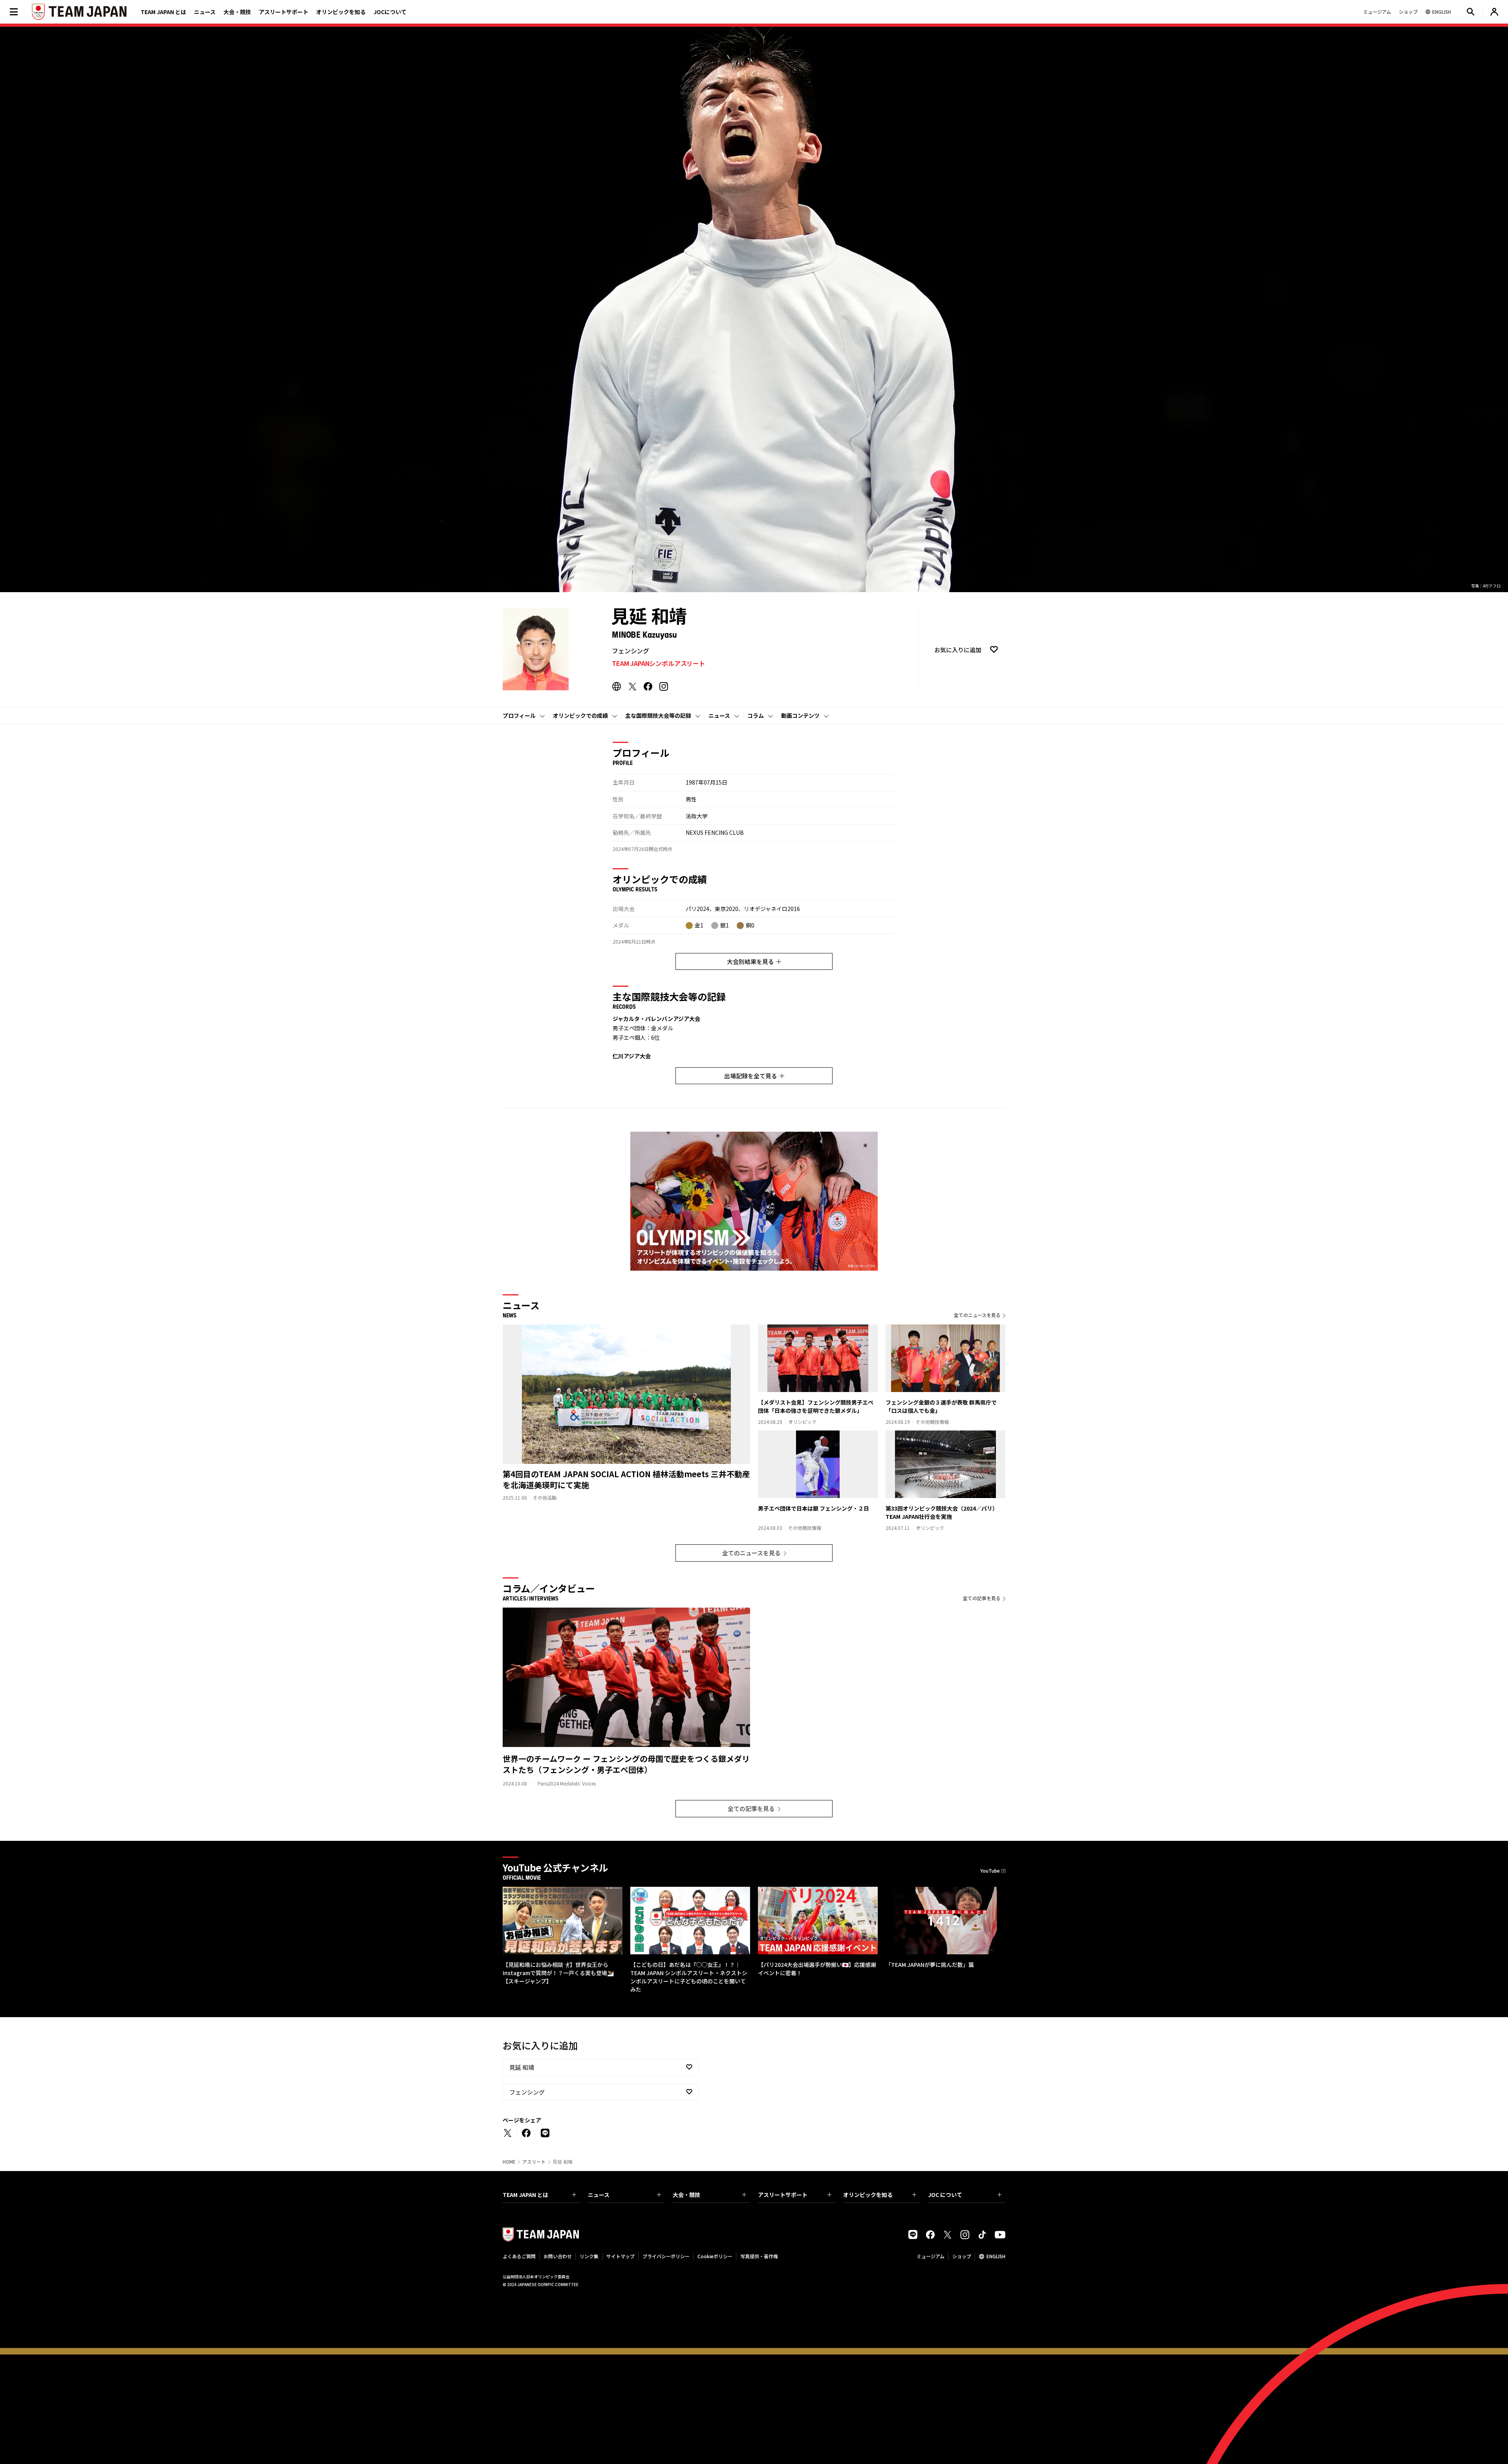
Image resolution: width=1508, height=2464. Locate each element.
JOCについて (390, 12)
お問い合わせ (558, 2256)
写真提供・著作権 (759, 2256)
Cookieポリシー (715, 2256)
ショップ (962, 2256)
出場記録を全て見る (751, 1076)
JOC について (945, 2195)
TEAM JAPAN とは (525, 2195)
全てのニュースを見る (977, 1315)
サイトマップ (620, 2256)
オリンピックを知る (341, 12)
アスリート (534, 2162)
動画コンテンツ (800, 715)
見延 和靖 (522, 2067)
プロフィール (519, 715)
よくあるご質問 (519, 2256)
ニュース (205, 12)
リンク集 (589, 2256)
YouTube (990, 1870)
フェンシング (527, 2092)
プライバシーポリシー (666, 2256)
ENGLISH (996, 2256)
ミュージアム (931, 2256)
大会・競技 (686, 2195)
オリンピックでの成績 (580, 715)
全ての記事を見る (982, 1598)
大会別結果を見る (750, 961)
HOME (509, 2162)
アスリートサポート (284, 12)
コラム (756, 715)
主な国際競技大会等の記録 (658, 715)
